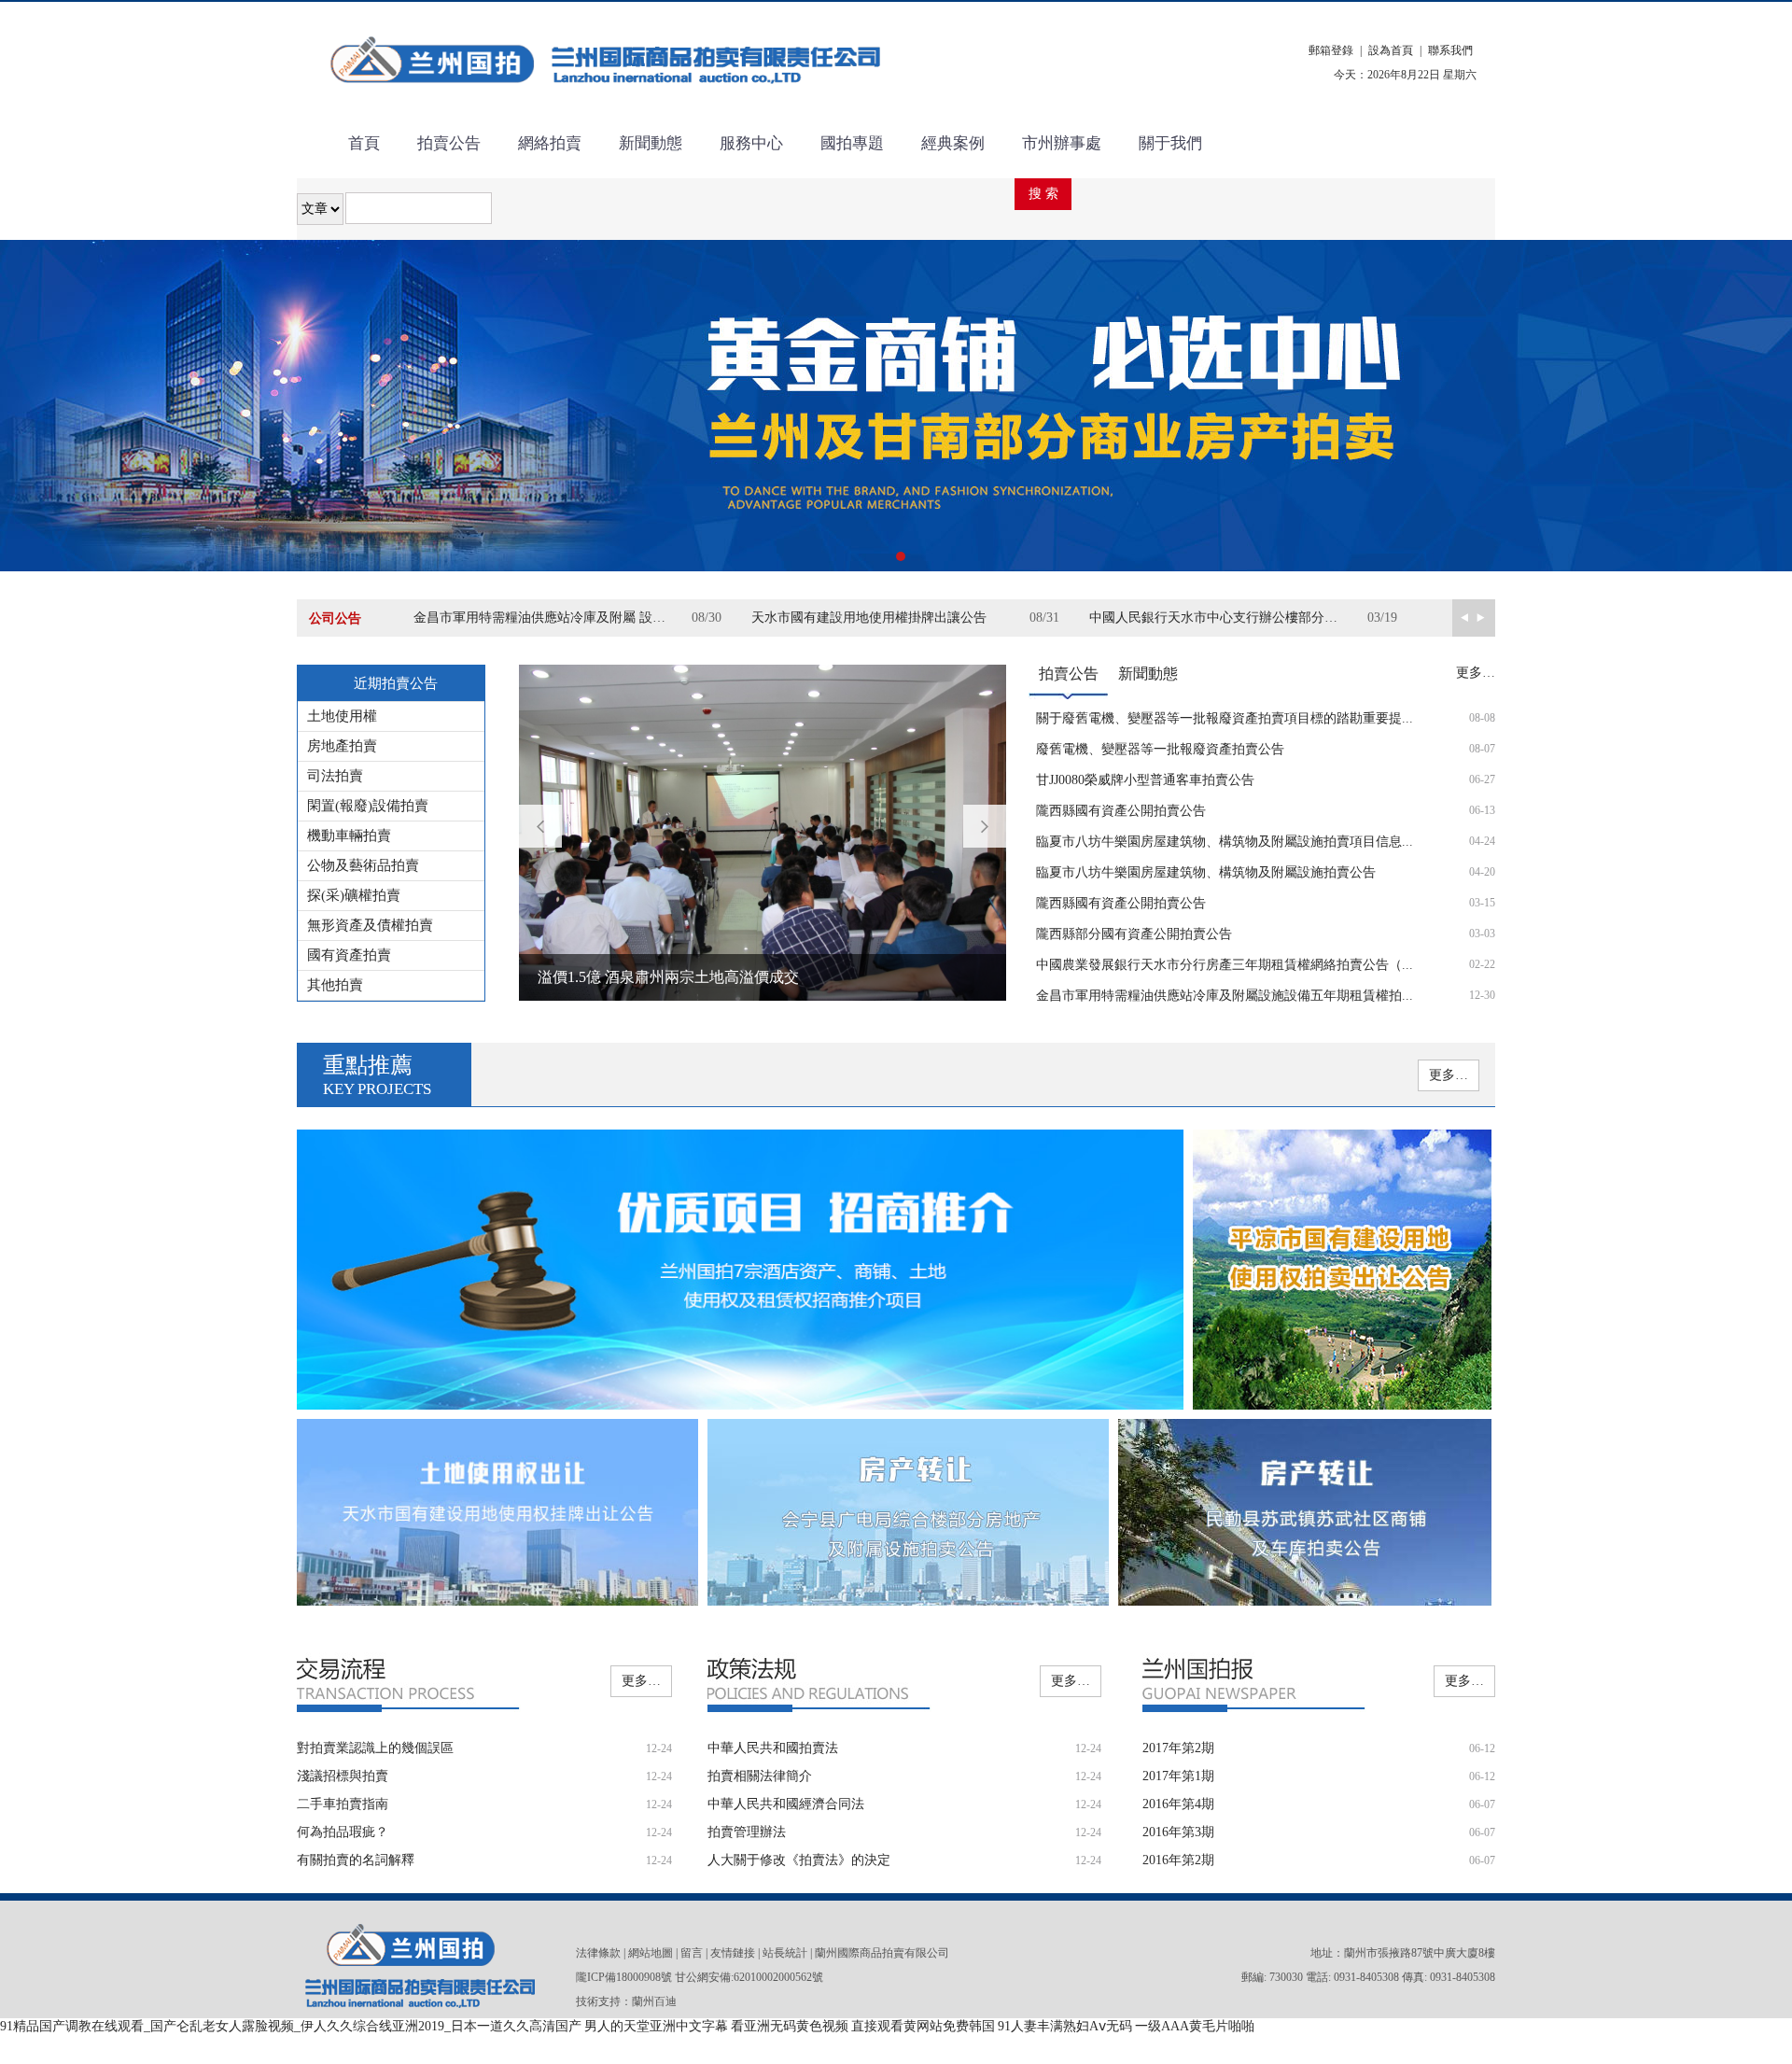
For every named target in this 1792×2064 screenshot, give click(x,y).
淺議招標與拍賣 (343, 1776)
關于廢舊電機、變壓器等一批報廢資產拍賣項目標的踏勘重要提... (1225, 718)
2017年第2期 (1178, 1748)
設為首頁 (1391, 50)
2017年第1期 (1178, 1776)
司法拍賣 (335, 776)
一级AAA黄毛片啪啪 (1195, 2026)
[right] (1463, 618)
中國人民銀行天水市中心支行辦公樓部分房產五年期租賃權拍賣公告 (1228, 618)
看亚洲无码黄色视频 (790, 2026)
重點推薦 (377, 1075)
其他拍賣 (335, 985)
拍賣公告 (449, 143)
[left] (1484, 618)
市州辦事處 (1062, 143)
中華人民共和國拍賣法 (773, 1748)
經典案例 (953, 143)
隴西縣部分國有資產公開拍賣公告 (1134, 934)
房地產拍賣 (342, 746)
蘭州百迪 (654, 2001)
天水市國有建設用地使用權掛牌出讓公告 (869, 618)
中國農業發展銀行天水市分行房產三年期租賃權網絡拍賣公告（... (1225, 965)
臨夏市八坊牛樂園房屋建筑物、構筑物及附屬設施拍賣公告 (1206, 872)
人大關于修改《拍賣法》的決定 (799, 1860)
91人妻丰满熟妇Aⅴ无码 (1065, 2026)
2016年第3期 (1178, 1832)
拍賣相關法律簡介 (760, 1776)
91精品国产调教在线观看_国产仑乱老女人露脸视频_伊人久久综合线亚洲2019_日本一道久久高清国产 (291, 2026)
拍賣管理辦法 (747, 1832)
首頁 (364, 143)
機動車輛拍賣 (349, 835)
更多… (1476, 673)
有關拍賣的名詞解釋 (356, 1860)
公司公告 (335, 618)
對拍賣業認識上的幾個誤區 (375, 1748)
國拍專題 (852, 143)
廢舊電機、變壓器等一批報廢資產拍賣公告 (1160, 749)
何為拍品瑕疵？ (343, 1832)
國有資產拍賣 (349, 955)
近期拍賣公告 (396, 683)
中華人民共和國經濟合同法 (786, 1804)
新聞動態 (651, 143)
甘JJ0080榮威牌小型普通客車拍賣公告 (1145, 780)
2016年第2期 (1178, 1860)
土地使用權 (342, 716)
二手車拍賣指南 (343, 1804)
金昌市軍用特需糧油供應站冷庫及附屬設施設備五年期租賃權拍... (1225, 996)
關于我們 (1170, 143)
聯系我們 (1450, 50)
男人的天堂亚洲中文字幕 (656, 2026)
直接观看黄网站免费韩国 (923, 2026)
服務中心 (751, 143)
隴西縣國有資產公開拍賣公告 (1121, 811)
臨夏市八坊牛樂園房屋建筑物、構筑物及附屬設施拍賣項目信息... (1225, 842)
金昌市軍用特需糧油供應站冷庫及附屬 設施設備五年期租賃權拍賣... (553, 618)
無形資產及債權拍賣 (370, 925)
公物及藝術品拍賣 (363, 865)
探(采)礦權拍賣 (354, 895)
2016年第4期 (1178, 1804)
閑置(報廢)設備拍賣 (368, 806)
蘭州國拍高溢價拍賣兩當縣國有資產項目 (672, 977)
